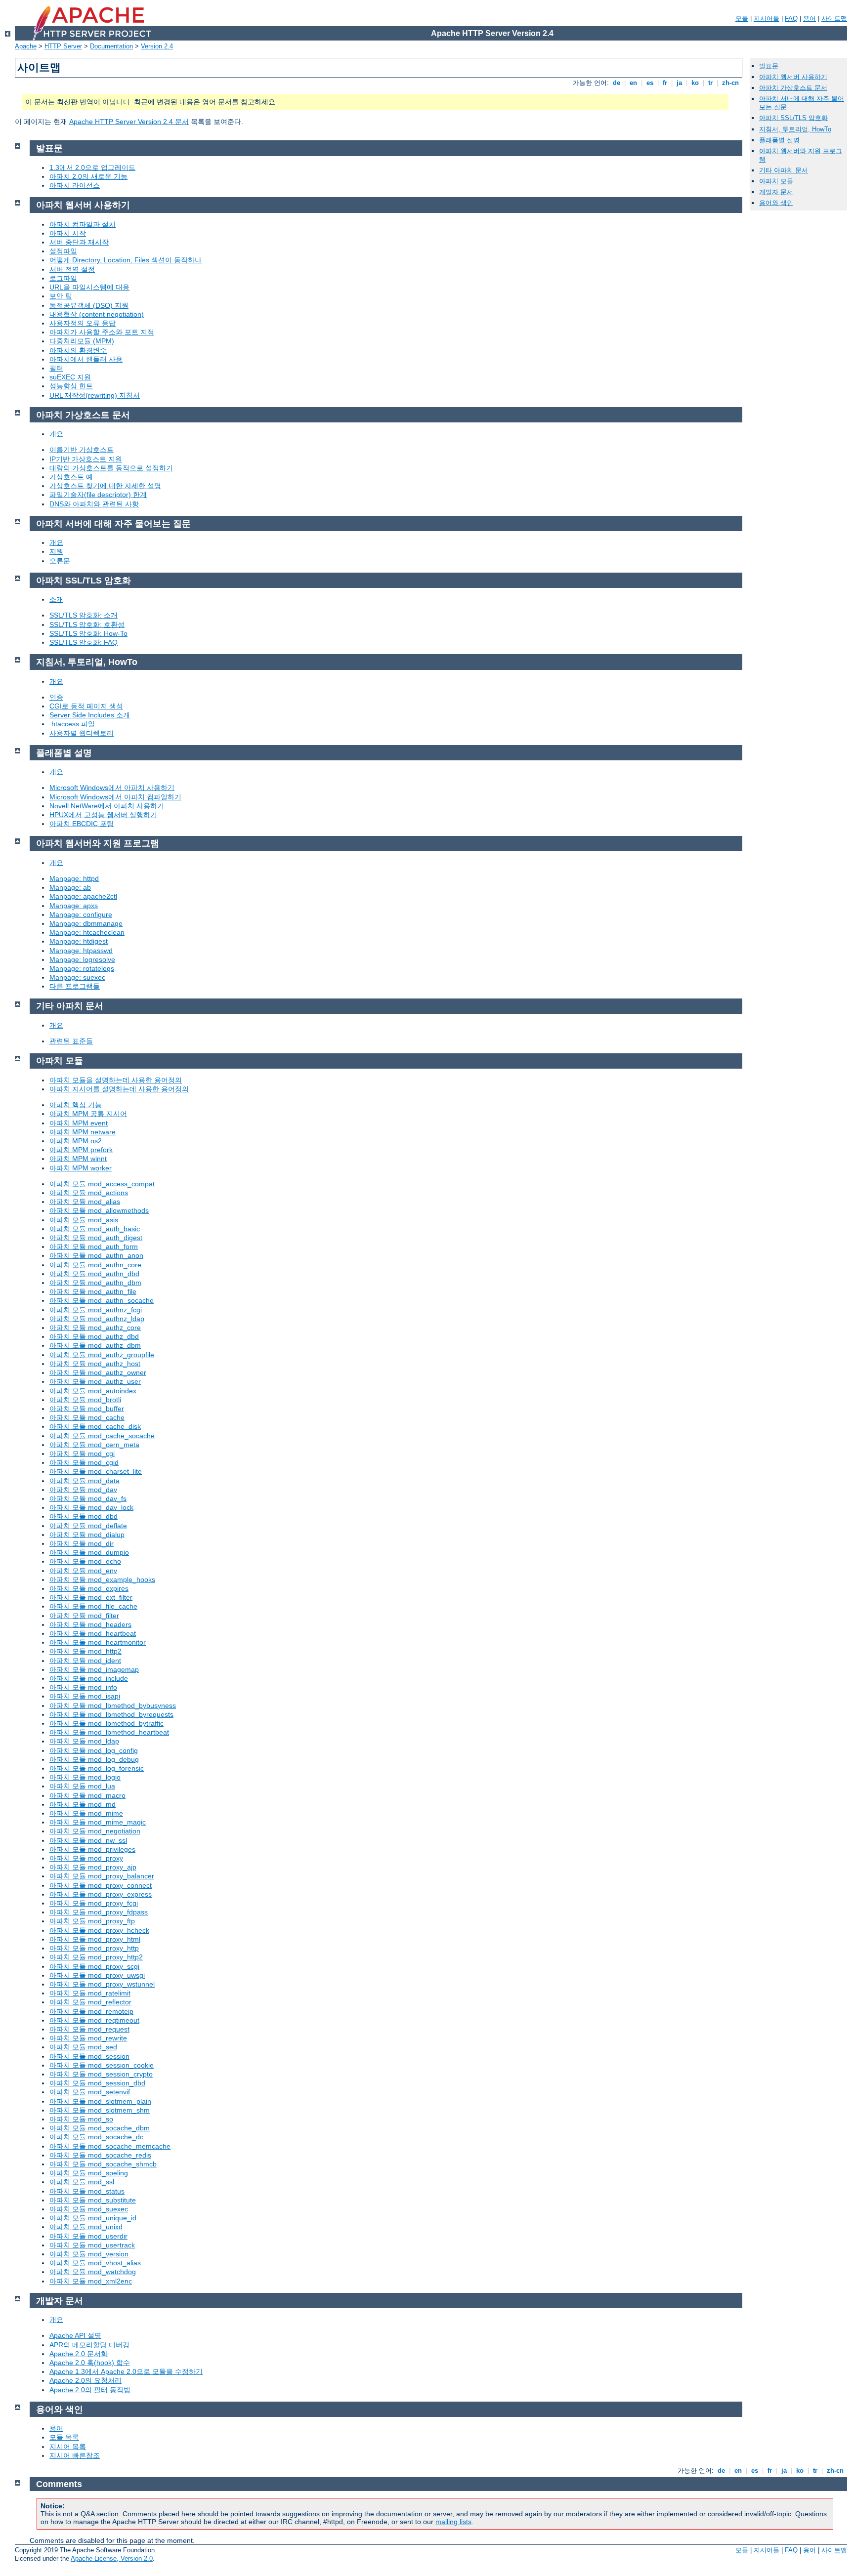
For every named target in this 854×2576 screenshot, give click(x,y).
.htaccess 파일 (72, 724)
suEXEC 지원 (70, 377)
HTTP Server (63, 46)
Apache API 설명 (75, 2335)
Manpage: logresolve (82, 959)
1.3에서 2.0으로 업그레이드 (92, 167)
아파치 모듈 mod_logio (85, 1777)
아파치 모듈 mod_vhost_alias (95, 2263)
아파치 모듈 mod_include (89, 1678)
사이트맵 (834, 19)
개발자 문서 (776, 192)
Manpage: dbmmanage (86, 923)
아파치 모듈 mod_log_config (94, 1750)
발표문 (769, 66)
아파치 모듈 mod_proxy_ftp (92, 1921)
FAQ (791, 19)
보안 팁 (61, 296)
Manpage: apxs (74, 906)
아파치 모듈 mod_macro (87, 1795)
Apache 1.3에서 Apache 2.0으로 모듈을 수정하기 (126, 2371)
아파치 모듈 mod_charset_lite (96, 1471)
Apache (26, 46)
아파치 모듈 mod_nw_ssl (88, 1840)
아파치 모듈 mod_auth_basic (95, 1229)
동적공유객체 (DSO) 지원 (89, 305)
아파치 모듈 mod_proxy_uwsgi (97, 1975)
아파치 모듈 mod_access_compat (102, 1184)
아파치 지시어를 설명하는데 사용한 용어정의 (119, 1089)
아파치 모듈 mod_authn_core (95, 1265)
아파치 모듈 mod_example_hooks (102, 1579)
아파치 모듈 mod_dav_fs (88, 1498)
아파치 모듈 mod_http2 (85, 1651)
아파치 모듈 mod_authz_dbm (95, 1345)
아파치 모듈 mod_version (89, 2254)
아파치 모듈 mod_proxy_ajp (93, 1867)
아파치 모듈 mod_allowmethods (99, 1210)
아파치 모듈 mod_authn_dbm (95, 1283)
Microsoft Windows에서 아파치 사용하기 (112, 788)
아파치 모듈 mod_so (81, 2119)
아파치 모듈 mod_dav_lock (91, 1507)
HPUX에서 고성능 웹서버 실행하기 (103, 815)
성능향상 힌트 (71, 386)
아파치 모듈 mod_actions (89, 1193)
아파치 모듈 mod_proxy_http (94, 1948)
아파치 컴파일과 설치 (83, 224)
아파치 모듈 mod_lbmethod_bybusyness (113, 1705)
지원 (56, 551)
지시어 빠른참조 (75, 2455)
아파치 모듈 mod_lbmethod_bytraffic (107, 1723)
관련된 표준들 (71, 1041)
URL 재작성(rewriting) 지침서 (95, 395)
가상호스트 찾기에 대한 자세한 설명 (105, 486)
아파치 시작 (68, 233)
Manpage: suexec (77, 977)
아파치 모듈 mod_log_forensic (97, 1768)
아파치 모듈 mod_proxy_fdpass (99, 1912)
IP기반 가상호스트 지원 (86, 459)
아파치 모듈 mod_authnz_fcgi (96, 1310)
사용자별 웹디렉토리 (82, 733)
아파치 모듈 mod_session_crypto (101, 2074)
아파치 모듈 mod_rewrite (88, 2038)
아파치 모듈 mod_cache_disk (95, 1426)
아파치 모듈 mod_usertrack (92, 2245)
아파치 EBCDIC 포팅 (82, 824)
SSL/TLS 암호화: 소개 (84, 615)
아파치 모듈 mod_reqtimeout (94, 2020)
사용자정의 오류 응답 (83, 323)
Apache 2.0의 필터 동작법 (90, 2390)
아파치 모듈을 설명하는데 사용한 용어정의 (116, 1080)
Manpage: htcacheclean (87, 932)
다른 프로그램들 (75, 986)
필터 (56, 368)
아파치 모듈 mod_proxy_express (101, 1894)
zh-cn (730, 83)
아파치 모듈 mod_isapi (85, 1696)
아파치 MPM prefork (81, 1150)
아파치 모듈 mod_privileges (92, 1849)
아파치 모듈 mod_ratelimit (90, 1993)
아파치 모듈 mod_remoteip (91, 2011)
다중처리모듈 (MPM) (82, 341)
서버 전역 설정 (72, 269)
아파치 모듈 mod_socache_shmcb (103, 2164)
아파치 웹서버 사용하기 (793, 77)
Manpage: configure (81, 914)
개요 (56, 434)
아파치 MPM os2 (76, 1141)
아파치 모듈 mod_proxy (86, 1858)
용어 (810, 19)
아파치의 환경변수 (78, 350)
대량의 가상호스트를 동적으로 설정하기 (111, 468)
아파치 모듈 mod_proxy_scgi (94, 1966)
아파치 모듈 (776, 181)
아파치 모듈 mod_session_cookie (102, 2065)
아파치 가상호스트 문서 (793, 88)
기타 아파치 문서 (784, 170)
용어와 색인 (776, 203)
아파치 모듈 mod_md (83, 1804)
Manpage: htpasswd (81, 951)
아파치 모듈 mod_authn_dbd (94, 1274)
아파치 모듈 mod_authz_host (95, 1364)
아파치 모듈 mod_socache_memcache (110, 2146)
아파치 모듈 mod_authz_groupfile (102, 1355)
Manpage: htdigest (79, 941)
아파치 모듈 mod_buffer (87, 1409)
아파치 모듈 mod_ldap (84, 1741)
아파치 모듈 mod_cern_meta (94, 1445)
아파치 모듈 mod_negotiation (95, 1831)
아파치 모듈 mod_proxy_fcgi (94, 1903)
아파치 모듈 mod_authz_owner (98, 1372)
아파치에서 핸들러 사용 (86, 359)
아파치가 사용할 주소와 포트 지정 (102, 332)
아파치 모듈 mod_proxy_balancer (102, 1876)
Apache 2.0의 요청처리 (85, 2380)
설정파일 (63, 251)
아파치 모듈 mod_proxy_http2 (96, 1957)
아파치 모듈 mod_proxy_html (95, 1939)
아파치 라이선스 (75, 185)
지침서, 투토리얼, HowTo (795, 129)
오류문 (60, 561)
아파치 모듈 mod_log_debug (94, 1759)
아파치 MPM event (79, 1123)
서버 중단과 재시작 (79, 242)
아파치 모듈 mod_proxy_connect (101, 1885)
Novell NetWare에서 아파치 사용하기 (107, 806)
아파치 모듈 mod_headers (90, 1624)
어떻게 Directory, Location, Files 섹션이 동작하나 (126, 260)
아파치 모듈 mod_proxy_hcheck (99, 1930)
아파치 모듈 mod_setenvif (90, 2092)
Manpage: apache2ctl (83, 896)
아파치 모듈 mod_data (85, 1481)
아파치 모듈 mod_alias (85, 1202)
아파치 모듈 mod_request (89, 2029)
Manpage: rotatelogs (82, 968)
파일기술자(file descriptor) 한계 (98, 495)
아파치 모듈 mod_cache (87, 1417)
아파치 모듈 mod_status (87, 2191)
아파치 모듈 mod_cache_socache (102, 1436)
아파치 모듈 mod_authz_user (95, 1381)
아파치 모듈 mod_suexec (89, 2209)
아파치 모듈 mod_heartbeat (93, 1633)
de (617, 83)
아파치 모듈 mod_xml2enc (91, 2281)
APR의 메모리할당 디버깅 (89, 2345)
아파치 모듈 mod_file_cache (93, 1606)
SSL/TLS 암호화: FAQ (84, 642)
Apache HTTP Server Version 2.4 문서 (129, 122)
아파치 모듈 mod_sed (83, 2047)
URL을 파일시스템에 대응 (89, 287)
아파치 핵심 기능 (76, 1105)
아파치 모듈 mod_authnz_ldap (97, 1319)
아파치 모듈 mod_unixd (86, 2227)
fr (665, 83)
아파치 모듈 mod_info (83, 1687)
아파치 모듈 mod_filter (84, 1616)
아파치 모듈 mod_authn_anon (96, 1255)
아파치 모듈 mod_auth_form (94, 1246)
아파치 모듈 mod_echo (85, 1561)
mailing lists (453, 2522)
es (650, 83)
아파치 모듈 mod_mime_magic (98, 1822)
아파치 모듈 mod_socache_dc (96, 2137)
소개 (56, 599)
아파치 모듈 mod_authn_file (93, 1291)
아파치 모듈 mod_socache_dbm (100, 2128)
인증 (56, 697)
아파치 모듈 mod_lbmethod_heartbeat (109, 1732)
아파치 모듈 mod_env (83, 1571)
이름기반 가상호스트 (82, 450)
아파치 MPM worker (81, 1168)
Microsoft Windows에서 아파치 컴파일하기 (115, 797)
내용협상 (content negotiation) (97, 314)
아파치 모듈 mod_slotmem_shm (100, 2110)
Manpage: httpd (74, 878)
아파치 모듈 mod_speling (89, 2173)
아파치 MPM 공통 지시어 (88, 1114)
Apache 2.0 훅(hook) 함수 (90, 2363)
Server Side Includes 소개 (90, 715)
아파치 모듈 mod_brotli (85, 1400)
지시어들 (767, 19)
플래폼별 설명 (779, 140)
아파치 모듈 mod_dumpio (89, 1552)
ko (695, 83)
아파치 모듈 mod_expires (89, 1588)
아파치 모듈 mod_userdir (88, 2236)
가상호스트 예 (71, 477)
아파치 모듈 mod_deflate (88, 1526)
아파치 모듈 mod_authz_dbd (94, 1336)
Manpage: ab (70, 887)
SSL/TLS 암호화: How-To (88, 633)
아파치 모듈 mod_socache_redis (100, 2155)
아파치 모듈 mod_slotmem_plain (100, 2101)
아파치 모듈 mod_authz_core (95, 1328)
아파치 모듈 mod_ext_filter (91, 1597)
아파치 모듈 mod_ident (85, 1661)
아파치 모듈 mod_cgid (84, 1462)
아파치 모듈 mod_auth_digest (96, 1238)
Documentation (111, 46)
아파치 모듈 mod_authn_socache (102, 1300)
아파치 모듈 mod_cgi (82, 1454)
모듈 (742, 19)
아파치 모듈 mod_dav (83, 1490)
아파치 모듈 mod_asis (84, 1220)
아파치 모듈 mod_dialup (87, 1535)
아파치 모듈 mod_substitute (93, 2200)
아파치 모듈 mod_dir (82, 1543)
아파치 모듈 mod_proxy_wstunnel (102, 1984)
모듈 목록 (64, 2437)
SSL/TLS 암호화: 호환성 (87, 624)
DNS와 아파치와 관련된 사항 (94, 504)
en (633, 83)
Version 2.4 (157, 46)
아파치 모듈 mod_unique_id (93, 2218)
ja (679, 83)
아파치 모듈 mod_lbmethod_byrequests (111, 1714)
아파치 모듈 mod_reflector (90, 2002)
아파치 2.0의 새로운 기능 (88, 176)
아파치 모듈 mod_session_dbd (97, 2083)
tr (710, 83)
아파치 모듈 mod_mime (86, 1813)
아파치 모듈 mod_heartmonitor (98, 1642)
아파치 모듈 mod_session (89, 2056)
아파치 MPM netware (83, 1132)
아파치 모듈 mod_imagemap (94, 1669)
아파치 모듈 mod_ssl (82, 2182)
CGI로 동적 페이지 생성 (86, 706)
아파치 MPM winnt (78, 1159)
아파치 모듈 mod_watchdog (93, 2272)
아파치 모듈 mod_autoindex (93, 1391)
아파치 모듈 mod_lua (82, 1786)
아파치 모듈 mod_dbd (84, 1516)
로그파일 (63, 278)
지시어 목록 (68, 2447)
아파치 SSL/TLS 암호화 (793, 118)
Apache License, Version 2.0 (112, 2558)
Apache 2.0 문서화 (79, 2354)
